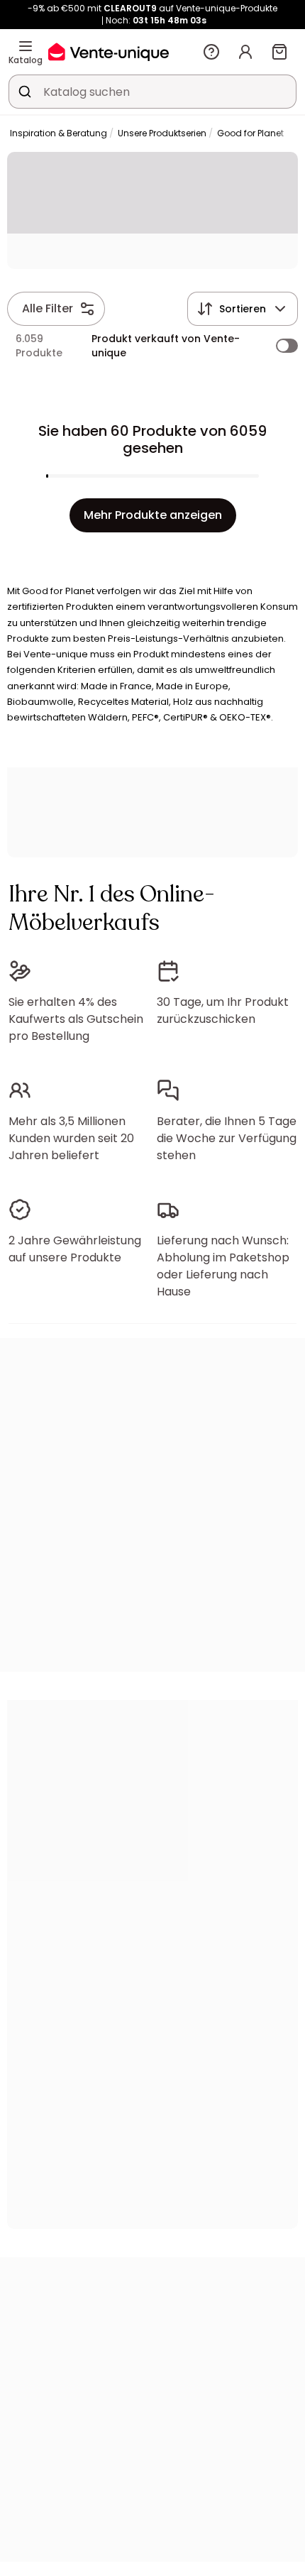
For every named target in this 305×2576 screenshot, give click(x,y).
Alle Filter (48, 308)
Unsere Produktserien (162, 133)
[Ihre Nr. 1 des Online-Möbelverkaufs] (109, 51)
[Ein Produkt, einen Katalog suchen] (25, 92)
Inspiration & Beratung (59, 133)
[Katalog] (26, 46)
